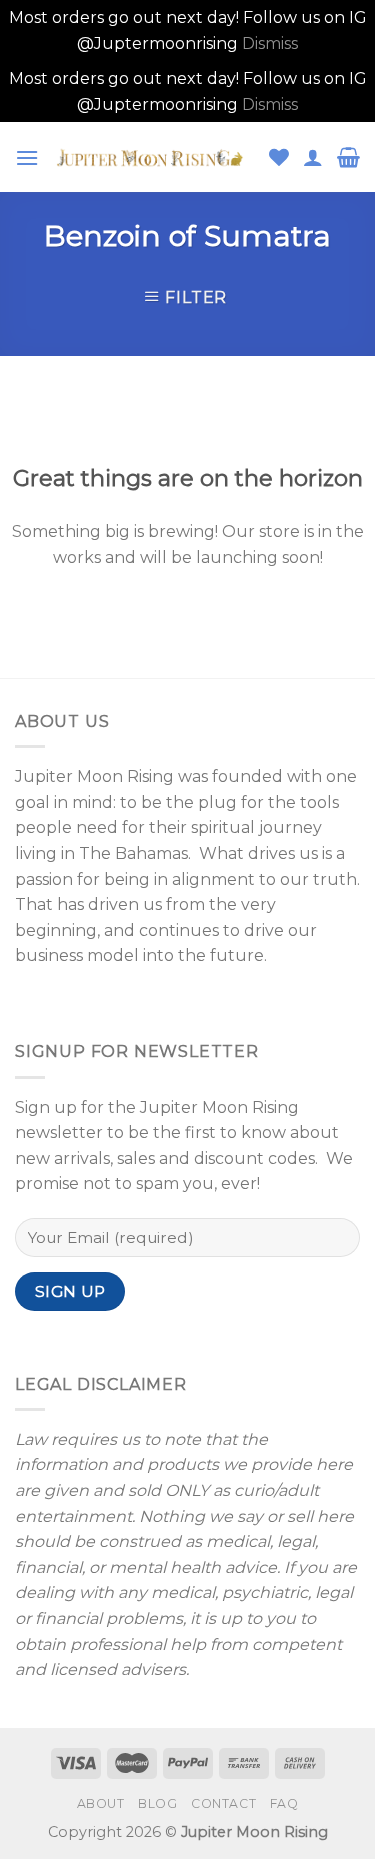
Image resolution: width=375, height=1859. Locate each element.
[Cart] (348, 157)
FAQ (284, 1803)
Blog (157, 1803)
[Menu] (27, 157)
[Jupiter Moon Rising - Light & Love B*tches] (154, 157)
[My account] (313, 157)
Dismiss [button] (270, 43)
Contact (223, 1803)
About (101, 1803)
